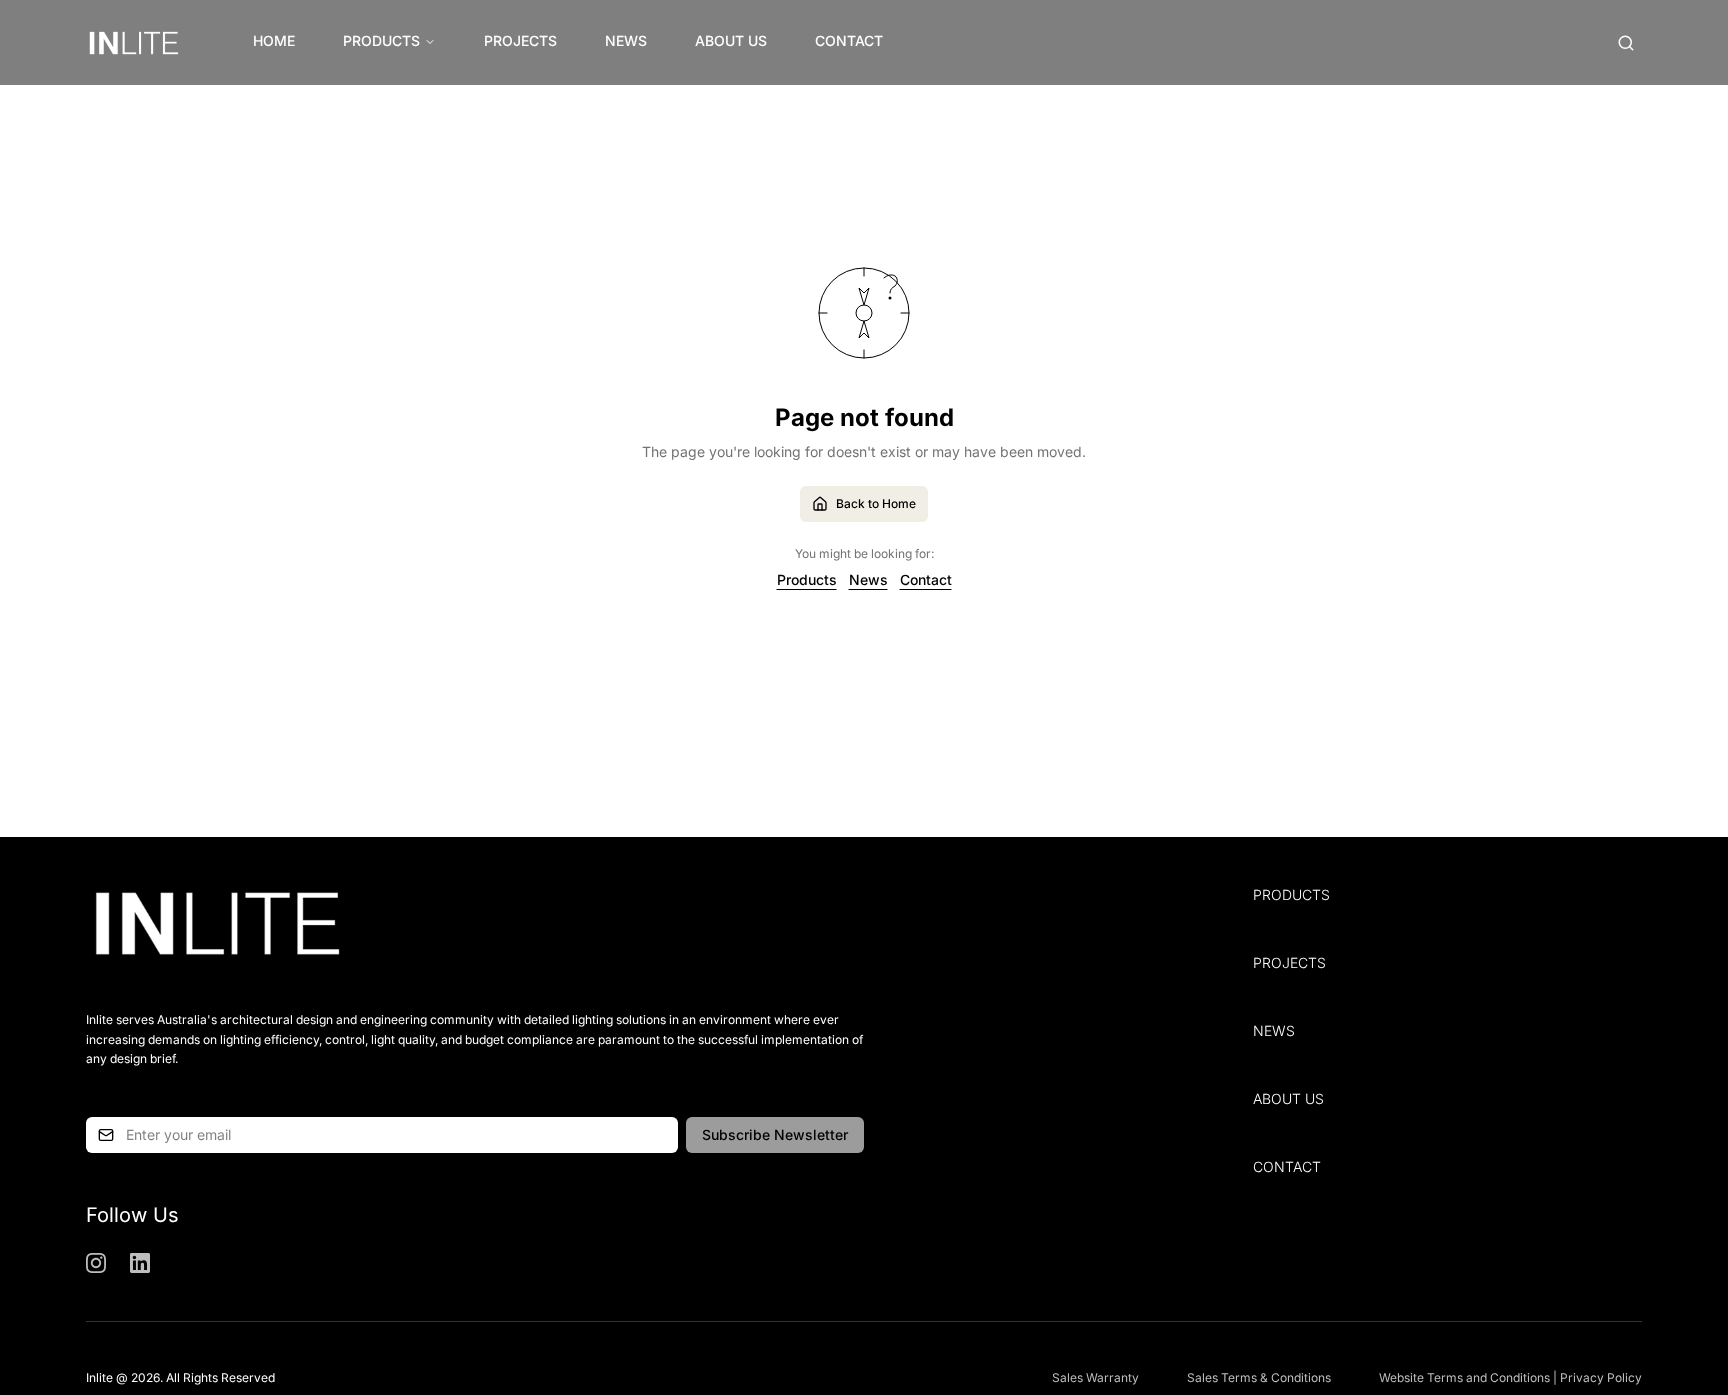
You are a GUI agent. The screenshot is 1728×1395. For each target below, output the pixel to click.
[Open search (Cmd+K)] (1626, 43)
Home (274, 40)
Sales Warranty (1095, 1377)
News (626, 40)
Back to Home (876, 503)
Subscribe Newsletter (775, 1134)
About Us (731, 40)
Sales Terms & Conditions (1259, 1377)
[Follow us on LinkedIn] (140, 1263)
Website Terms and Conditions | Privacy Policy (1510, 1377)
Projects (520, 40)
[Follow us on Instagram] (96, 1263)
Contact (849, 40)
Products (381, 40)
